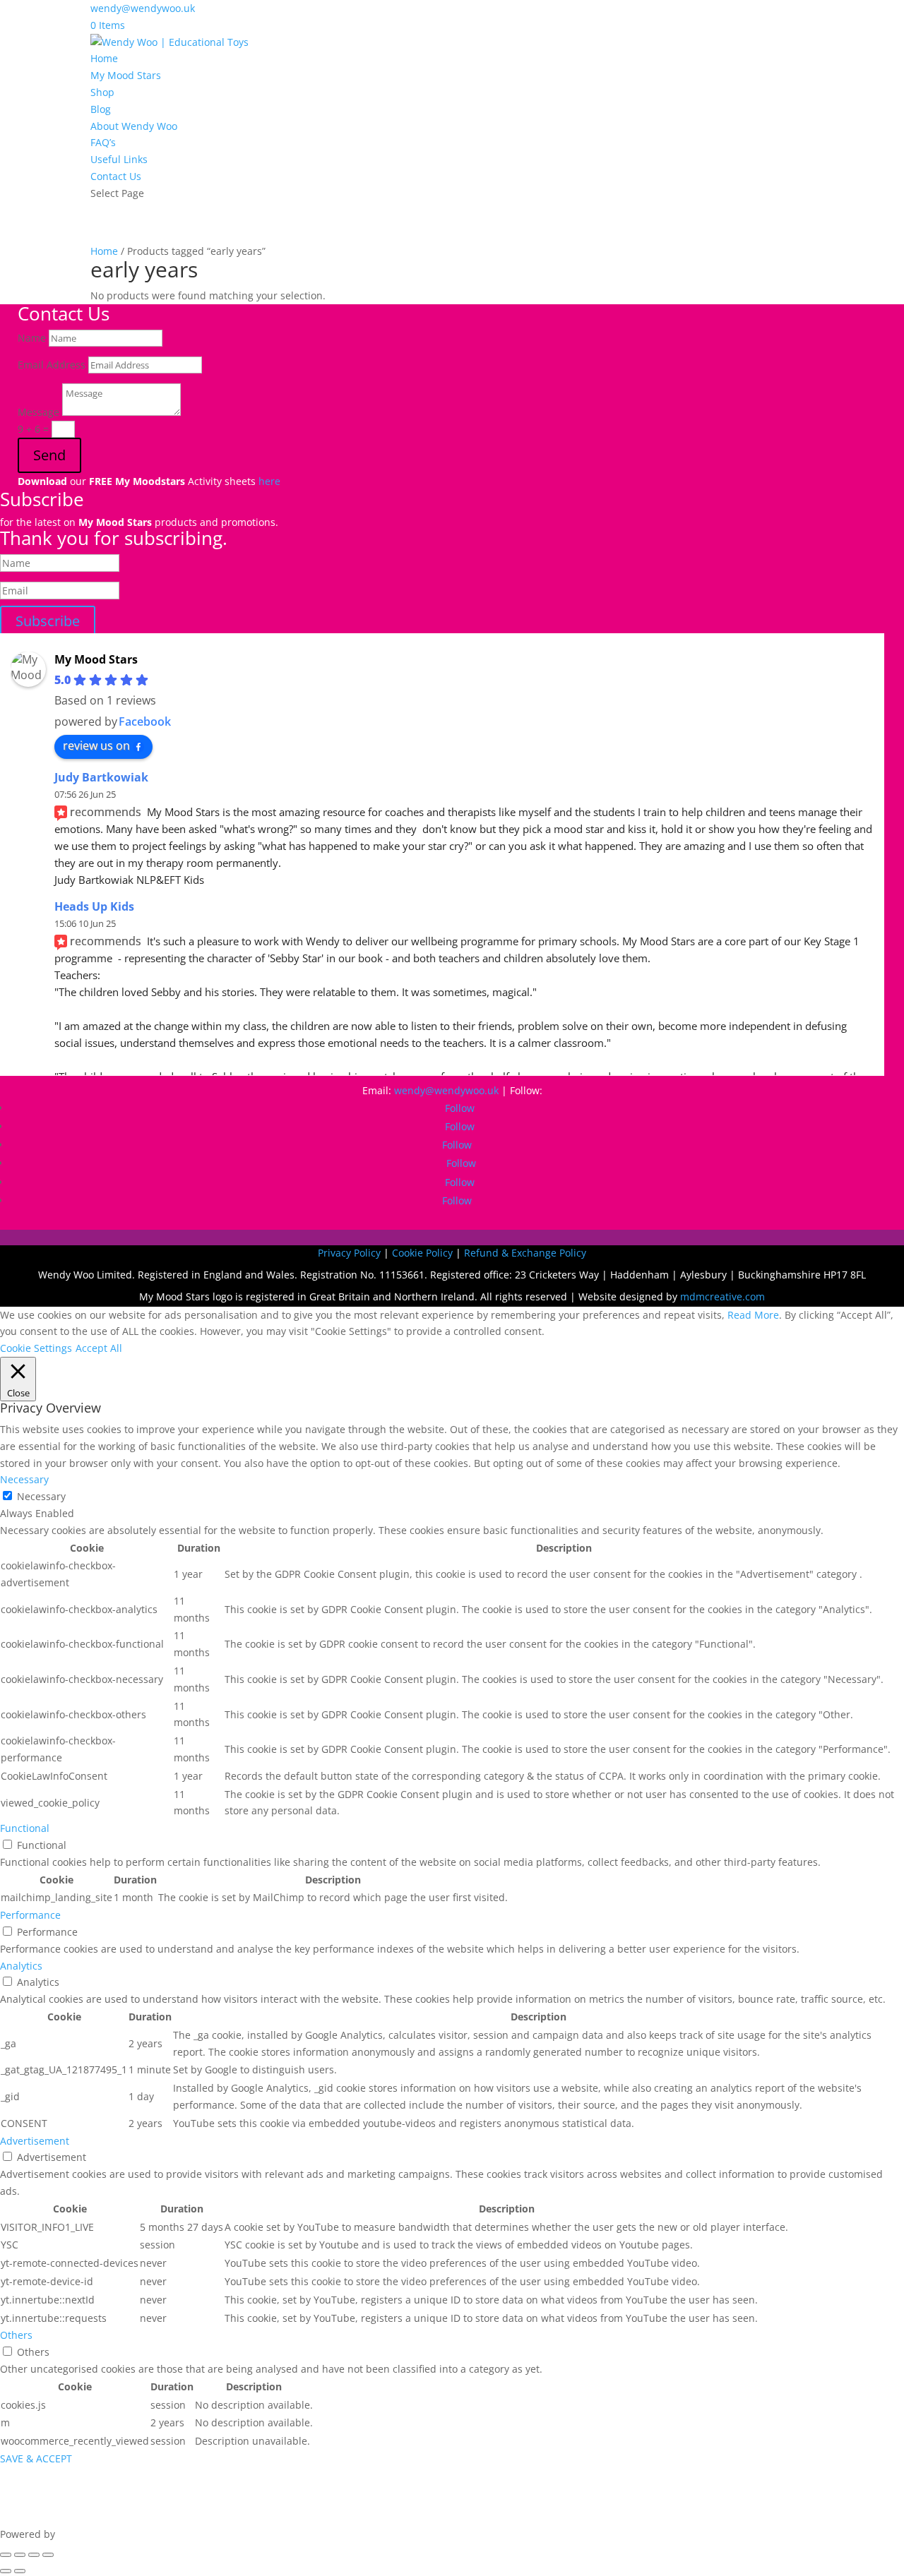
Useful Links (119, 159)
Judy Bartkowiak (101, 777)
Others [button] (16, 2335)
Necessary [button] (24, 1479)
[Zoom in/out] (6, 2555)
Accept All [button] (99, 1348)
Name (32, 338)
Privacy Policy (349, 1253)
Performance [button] (30, 1915)
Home (104, 58)
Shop (102, 92)
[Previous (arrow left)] (6, 2571)
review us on (96, 745)
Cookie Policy (422, 1253)
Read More (753, 1315)
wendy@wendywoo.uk (446, 1090)
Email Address (52, 365)
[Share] (34, 2555)
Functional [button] (25, 1828)
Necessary (41, 1496)
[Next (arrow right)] (20, 2571)
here (269, 481)
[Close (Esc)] (48, 2555)
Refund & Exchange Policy (525, 1253)
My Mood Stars (126, 75)
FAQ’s (103, 142)
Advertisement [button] (35, 2141)
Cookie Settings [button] (36, 1348)
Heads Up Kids (94, 906)
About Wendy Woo (134, 126)
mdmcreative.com (722, 1296)
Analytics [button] (21, 1966)
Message (38, 412)
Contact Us (116, 176)
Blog (101, 109)
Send (49, 455)
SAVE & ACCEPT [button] (36, 2458)
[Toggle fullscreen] (20, 2555)
